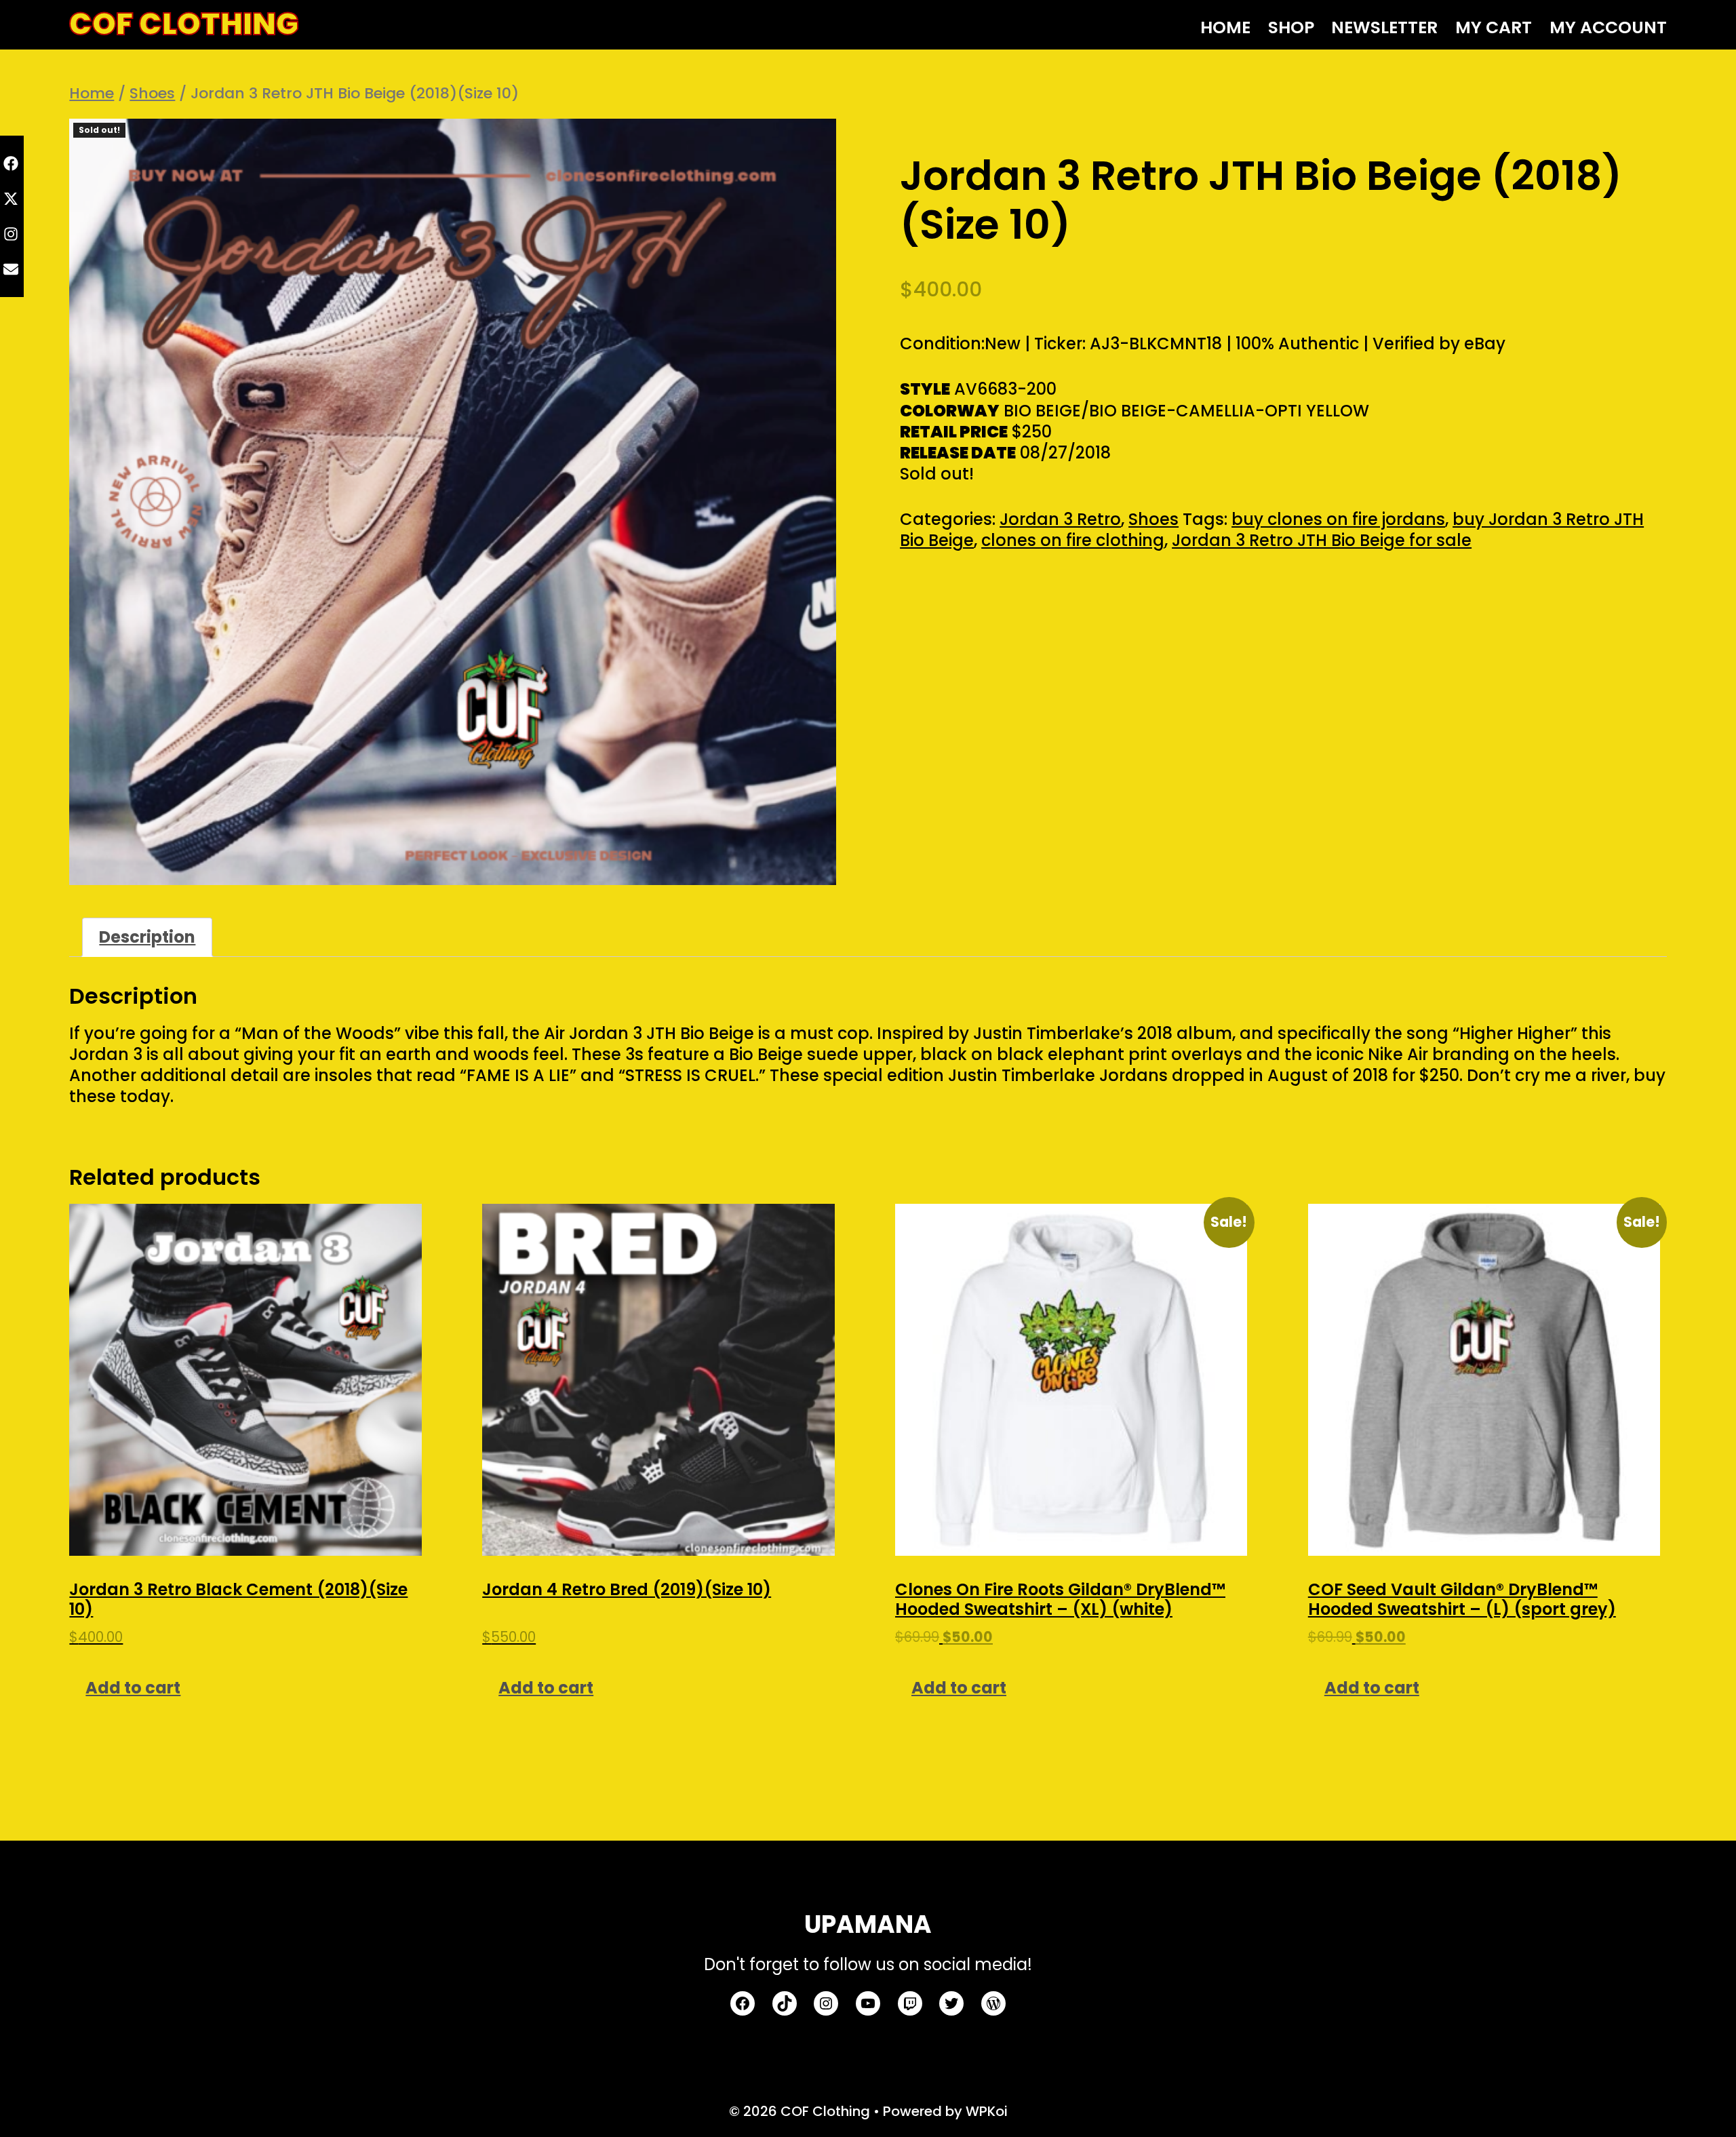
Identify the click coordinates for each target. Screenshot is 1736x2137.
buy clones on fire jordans (1338, 519)
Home (92, 93)
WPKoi (987, 2111)
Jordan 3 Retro (1060, 519)
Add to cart (133, 1688)
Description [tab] (147, 937)
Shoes (152, 93)
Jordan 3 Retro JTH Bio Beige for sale (1322, 540)
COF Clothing (184, 24)
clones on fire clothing (1073, 540)
